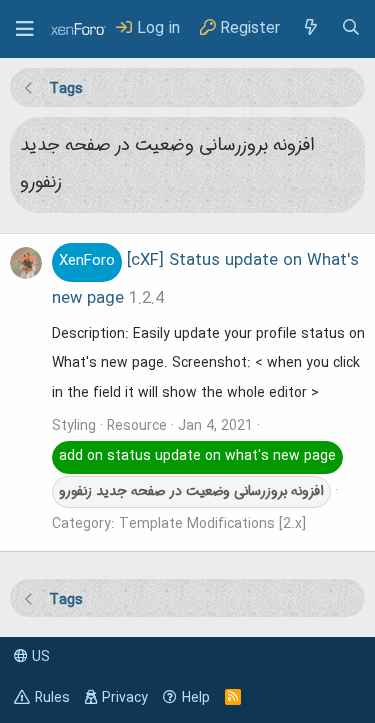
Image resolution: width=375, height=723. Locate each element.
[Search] (351, 28)
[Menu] (25, 29)
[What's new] (310, 28)
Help (196, 698)
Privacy (125, 698)
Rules (52, 698)
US (39, 657)
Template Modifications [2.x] (212, 524)
